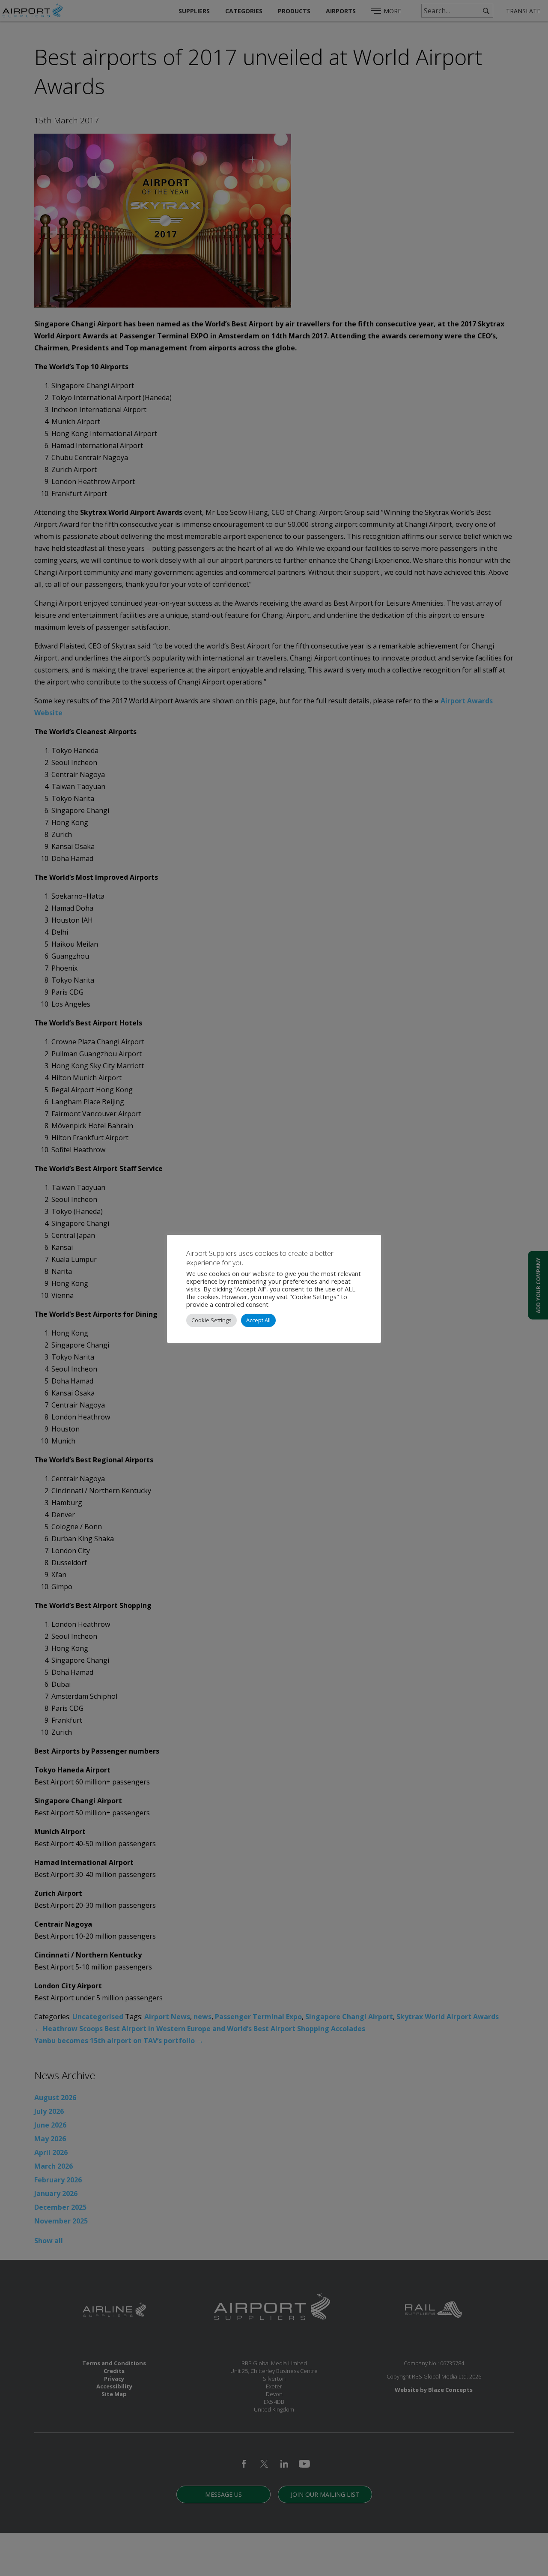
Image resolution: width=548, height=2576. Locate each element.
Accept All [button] (258, 1320)
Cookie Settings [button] (211, 1320)
